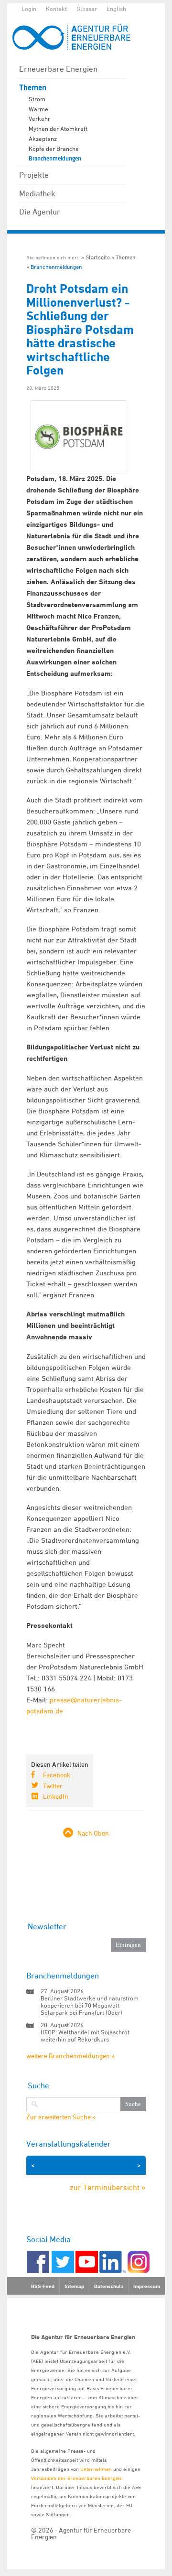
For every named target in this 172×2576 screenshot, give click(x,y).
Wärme (38, 109)
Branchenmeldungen (55, 159)
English (116, 9)
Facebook (57, 1775)
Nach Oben (93, 1833)
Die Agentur (40, 212)
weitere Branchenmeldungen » (70, 2056)
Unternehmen (96, 2469)
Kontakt (56, 9)
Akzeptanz (43, 139)
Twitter (53, 1786)
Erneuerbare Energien (58, 69)
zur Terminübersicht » (108, 2187)
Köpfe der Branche (54, 149)
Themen (33, 88)
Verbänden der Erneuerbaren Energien (77, 2478)
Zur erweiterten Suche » (61, 2117)
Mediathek (37, 193)
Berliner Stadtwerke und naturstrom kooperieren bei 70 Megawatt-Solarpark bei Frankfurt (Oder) (90, 2005)
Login (29, 9)
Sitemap (74, 2286)
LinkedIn (56, 1796)
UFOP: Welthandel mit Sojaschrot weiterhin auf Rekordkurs (85, 2036)
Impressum (147, 2286)
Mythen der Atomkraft (58, 128)
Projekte (34, 175)
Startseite (98, 257)
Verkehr (39, 118)
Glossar (87, 9)
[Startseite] (76, 37)
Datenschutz (109, 2286)
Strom (37, 99)
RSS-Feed (43, 2286)
